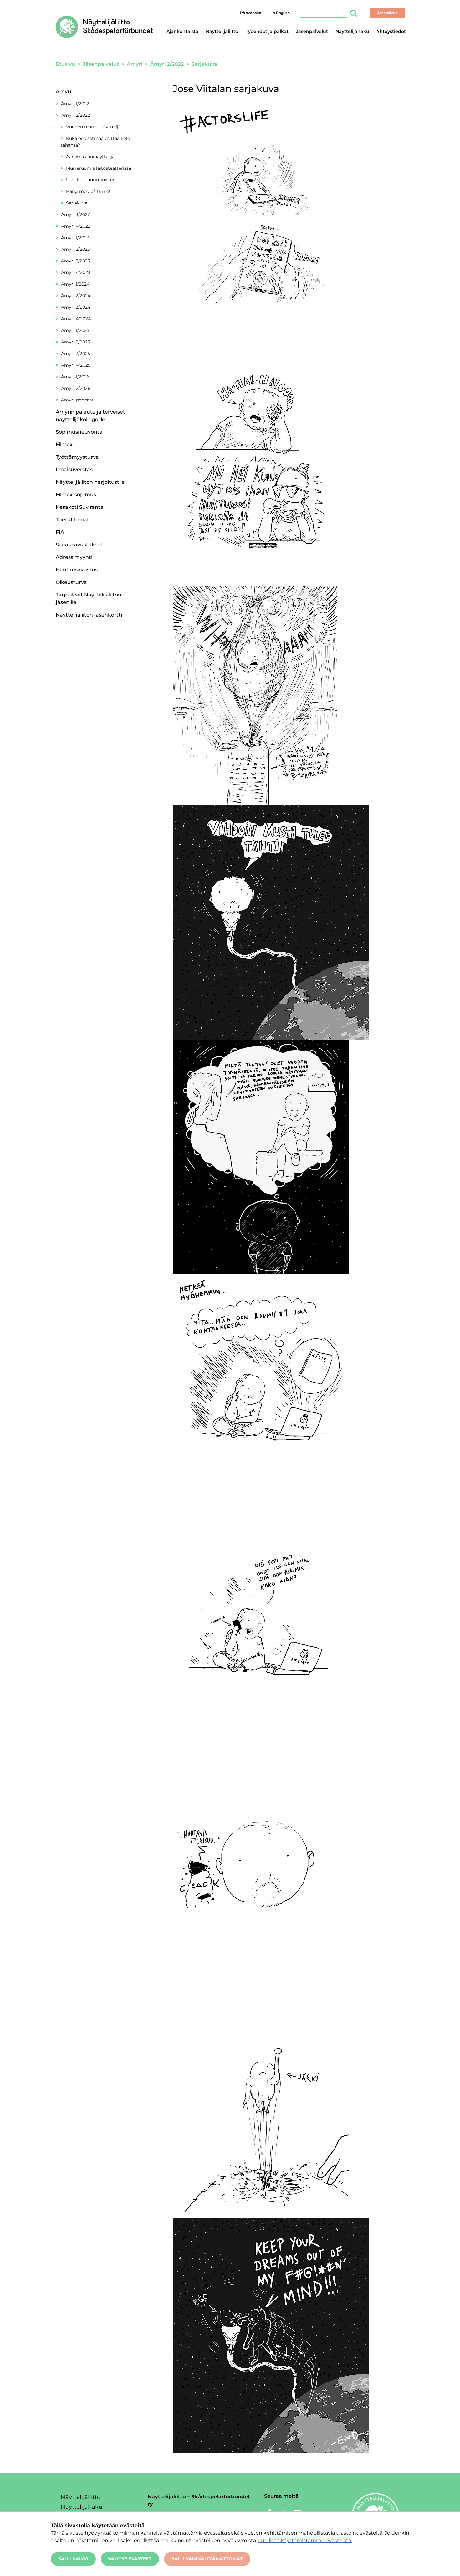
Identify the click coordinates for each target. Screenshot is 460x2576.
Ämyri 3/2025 (76, 354)
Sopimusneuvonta (79, 432)
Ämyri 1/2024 (75, 284)
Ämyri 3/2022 (76, 214)
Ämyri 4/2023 (76, 272)
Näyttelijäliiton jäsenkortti (89, 615)
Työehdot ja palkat (267, 31)
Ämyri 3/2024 (76, 307)
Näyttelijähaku (352, 31)
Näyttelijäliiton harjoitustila (90, 482)
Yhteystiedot (391, 31)
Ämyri (63, 92)
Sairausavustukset (79, 545)
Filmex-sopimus (76, 495)
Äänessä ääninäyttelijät (91, 157)
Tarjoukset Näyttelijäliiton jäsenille (89, 599)
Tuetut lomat (72, 520)
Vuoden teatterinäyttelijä (93, 127)
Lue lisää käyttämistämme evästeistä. (305, 2540)
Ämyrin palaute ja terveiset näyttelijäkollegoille (90, 416)
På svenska (251, 13)
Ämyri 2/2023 (76, 249)
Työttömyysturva (77, 457)
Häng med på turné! (88, 191)
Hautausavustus (77, 570)
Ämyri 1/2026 (75, 377)
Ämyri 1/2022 (75, 104)
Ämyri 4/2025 (76, 365)
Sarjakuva (77, 203)
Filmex (64, 444)
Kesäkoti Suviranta (80, 507)
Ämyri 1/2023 (75, 238)
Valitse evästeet (130, 2559)
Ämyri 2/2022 (76, 115)
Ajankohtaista (182, 31)
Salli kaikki (73, 2559)
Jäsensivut (387, 13)
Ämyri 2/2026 (76, 388)
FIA (60, 532)
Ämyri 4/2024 (76, 319)
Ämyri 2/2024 (76, 296)
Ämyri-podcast (77, 400)
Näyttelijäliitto (222, 31)
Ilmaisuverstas (74, 470)
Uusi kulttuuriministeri (91, 180)
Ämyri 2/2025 (76, 342)
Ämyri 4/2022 (76, 226)
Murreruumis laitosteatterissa (99, 168)
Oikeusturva (71, 582)
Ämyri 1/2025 (75, 330)
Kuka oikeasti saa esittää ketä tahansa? (95, 142)
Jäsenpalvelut (312, 31)
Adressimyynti (74, 557)
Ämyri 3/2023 (76, 261)
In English (281, 13)
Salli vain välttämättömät (207, 2559)
